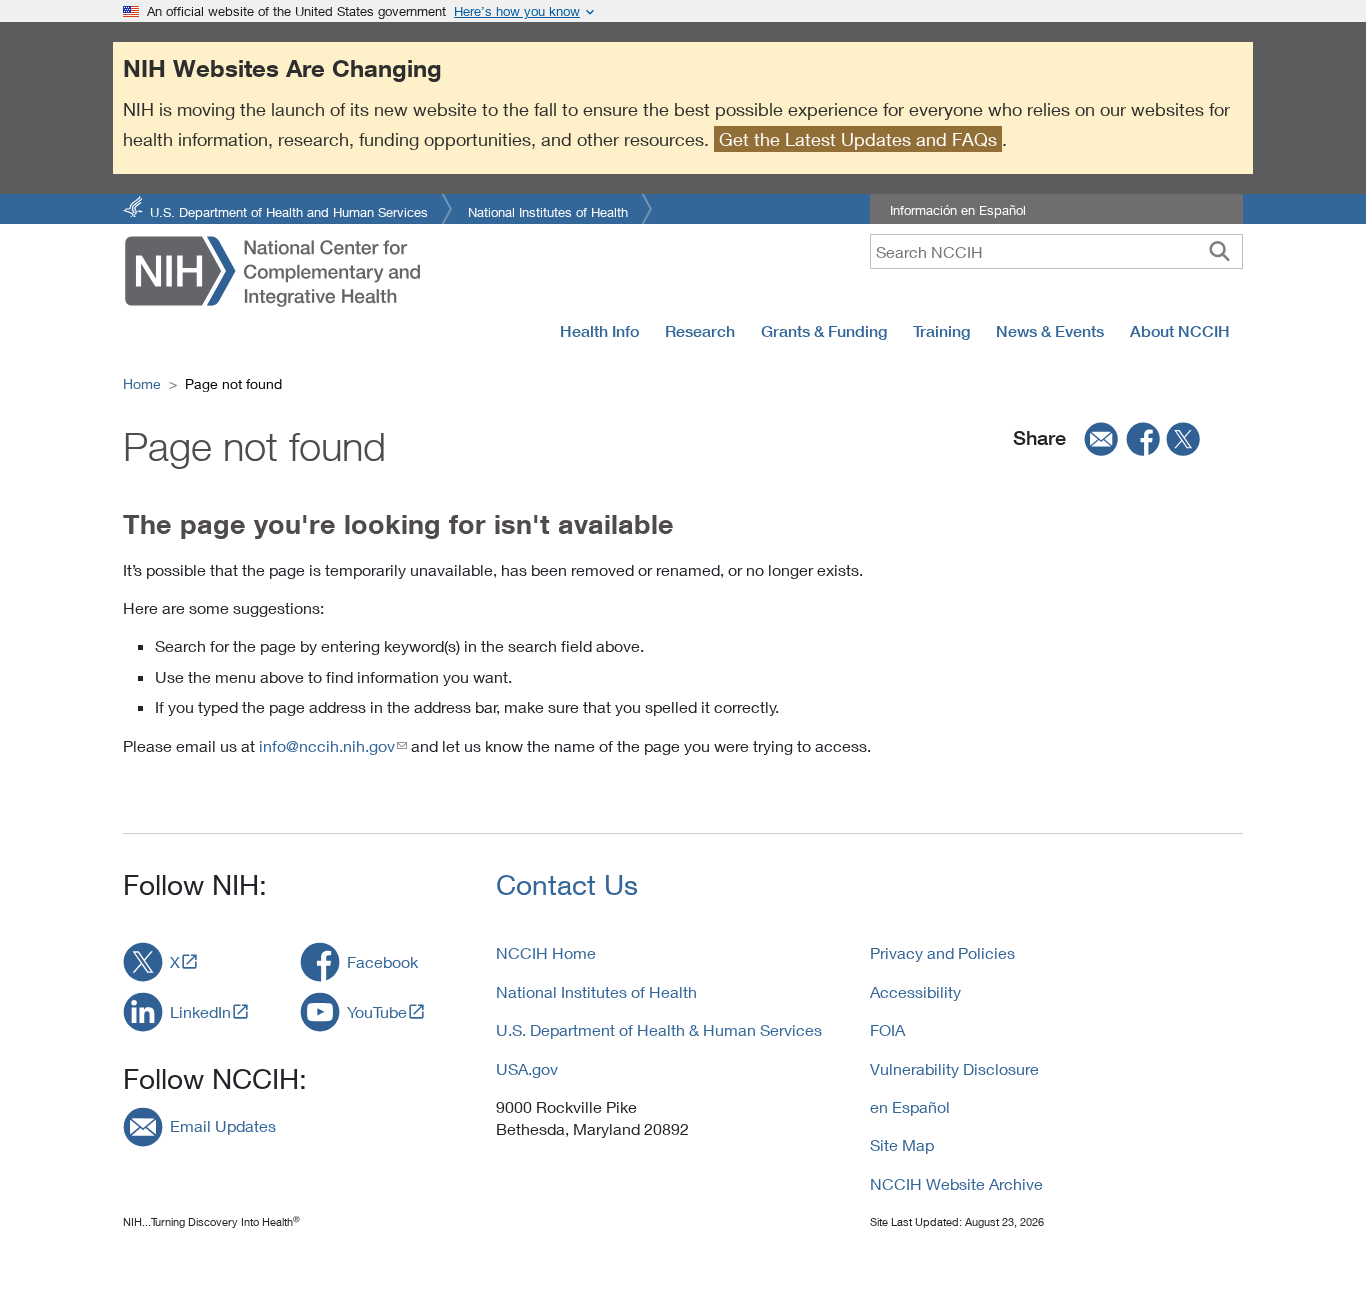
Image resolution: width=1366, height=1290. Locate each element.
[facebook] (1144, 438)
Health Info (599, 331)
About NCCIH (1180, 331)
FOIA (887, 1029)
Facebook (382, 961)
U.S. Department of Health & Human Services (659, 1029)
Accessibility (915, 991)
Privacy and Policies (942, 952)
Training (941, 331)
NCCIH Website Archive (956, 1183)
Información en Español (958, 210)
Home (142, 383)
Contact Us (567, 884)
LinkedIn (200, 1011)
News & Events (1050, 331)
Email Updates (223, 1125)
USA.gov (527, 1068)
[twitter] (1184, 438)
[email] (1095, 438)
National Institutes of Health (548, 210)
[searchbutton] (1219, 251)
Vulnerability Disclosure (954, 1068)
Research (700, 331)
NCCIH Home (546, 952)
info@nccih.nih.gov (327, 745)
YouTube (377, 1011)
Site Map (902, 1144)
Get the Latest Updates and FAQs (858, 139)
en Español (910, 1106)
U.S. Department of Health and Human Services (289, 210)
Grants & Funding (824, 331)
